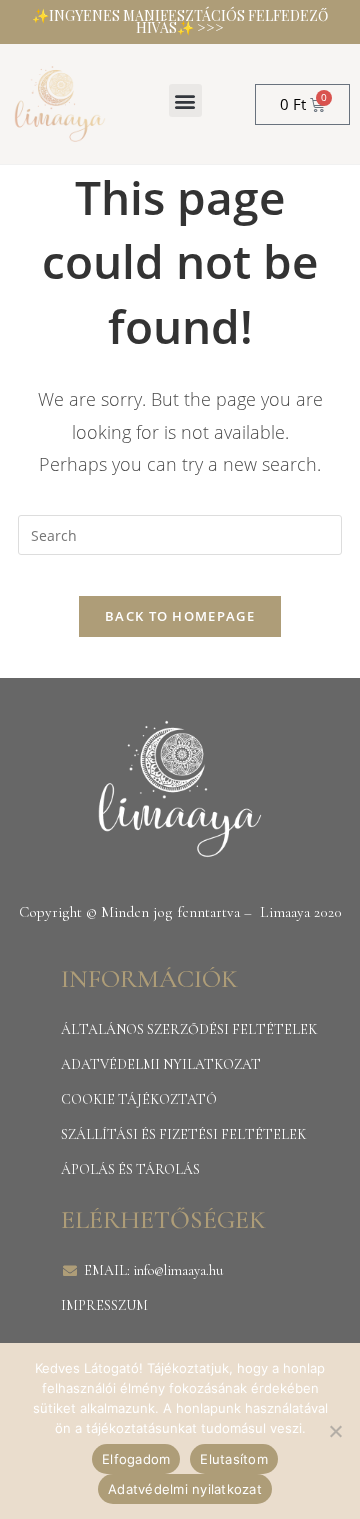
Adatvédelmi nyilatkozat (185, 1489)
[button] (185, 100)
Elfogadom (136, 1459)
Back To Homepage (180, 616)
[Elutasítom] (335, 1431)
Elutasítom (234, 1459)
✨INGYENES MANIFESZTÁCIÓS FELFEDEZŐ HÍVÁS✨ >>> (180, 21)
